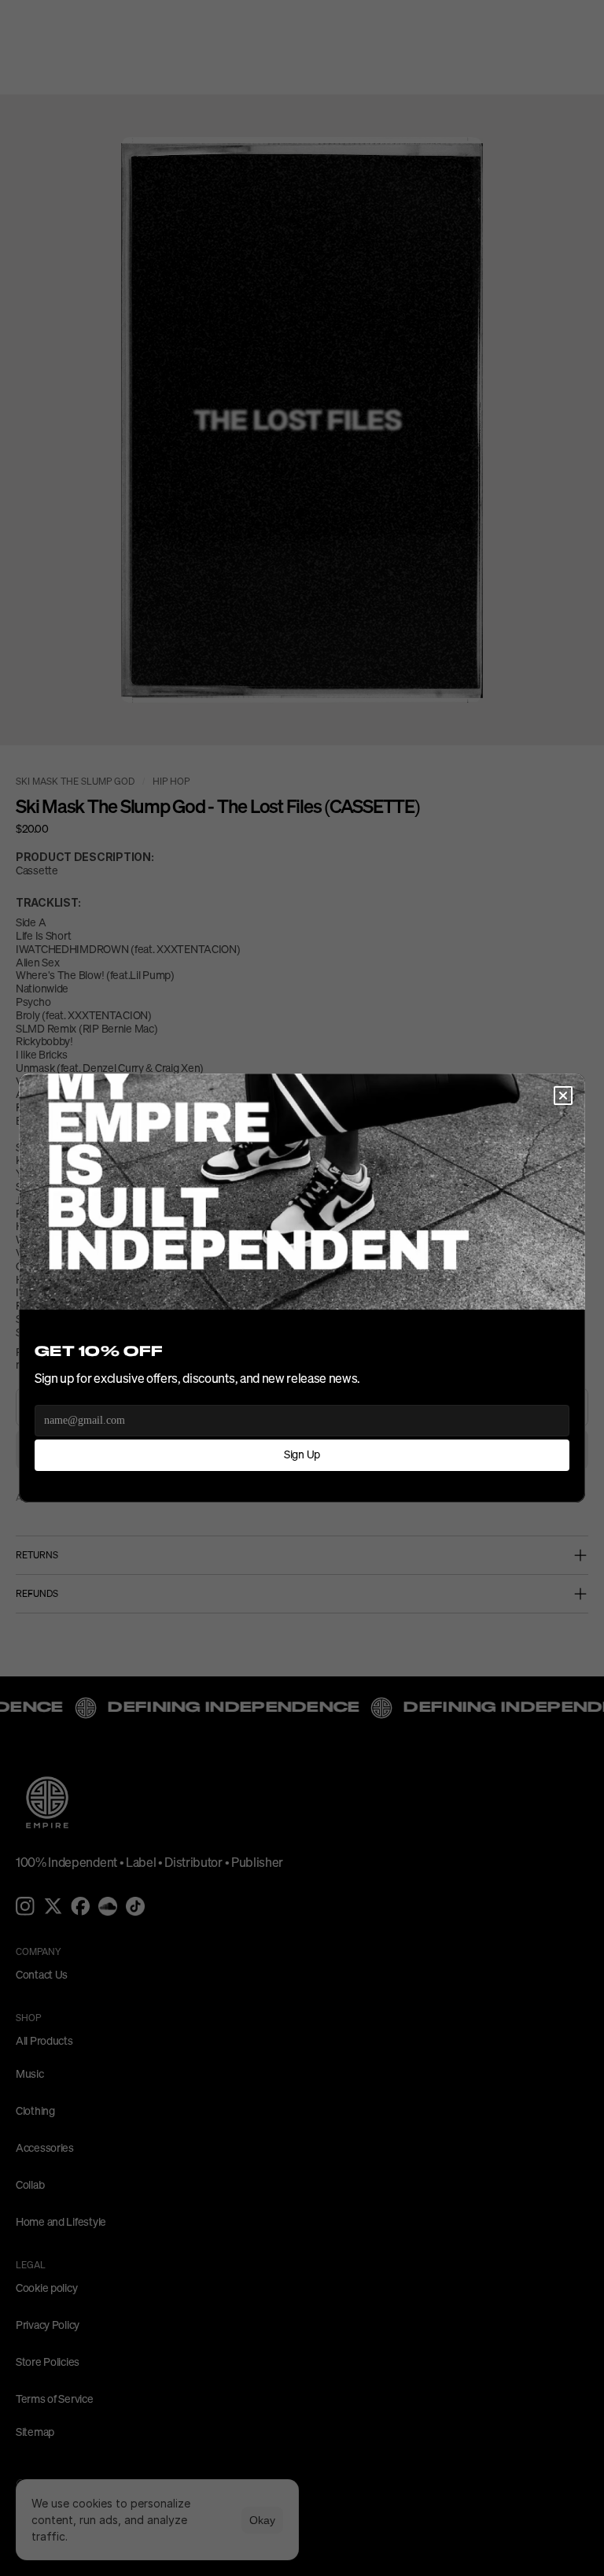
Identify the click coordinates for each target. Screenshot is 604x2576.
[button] (563, 1096)
